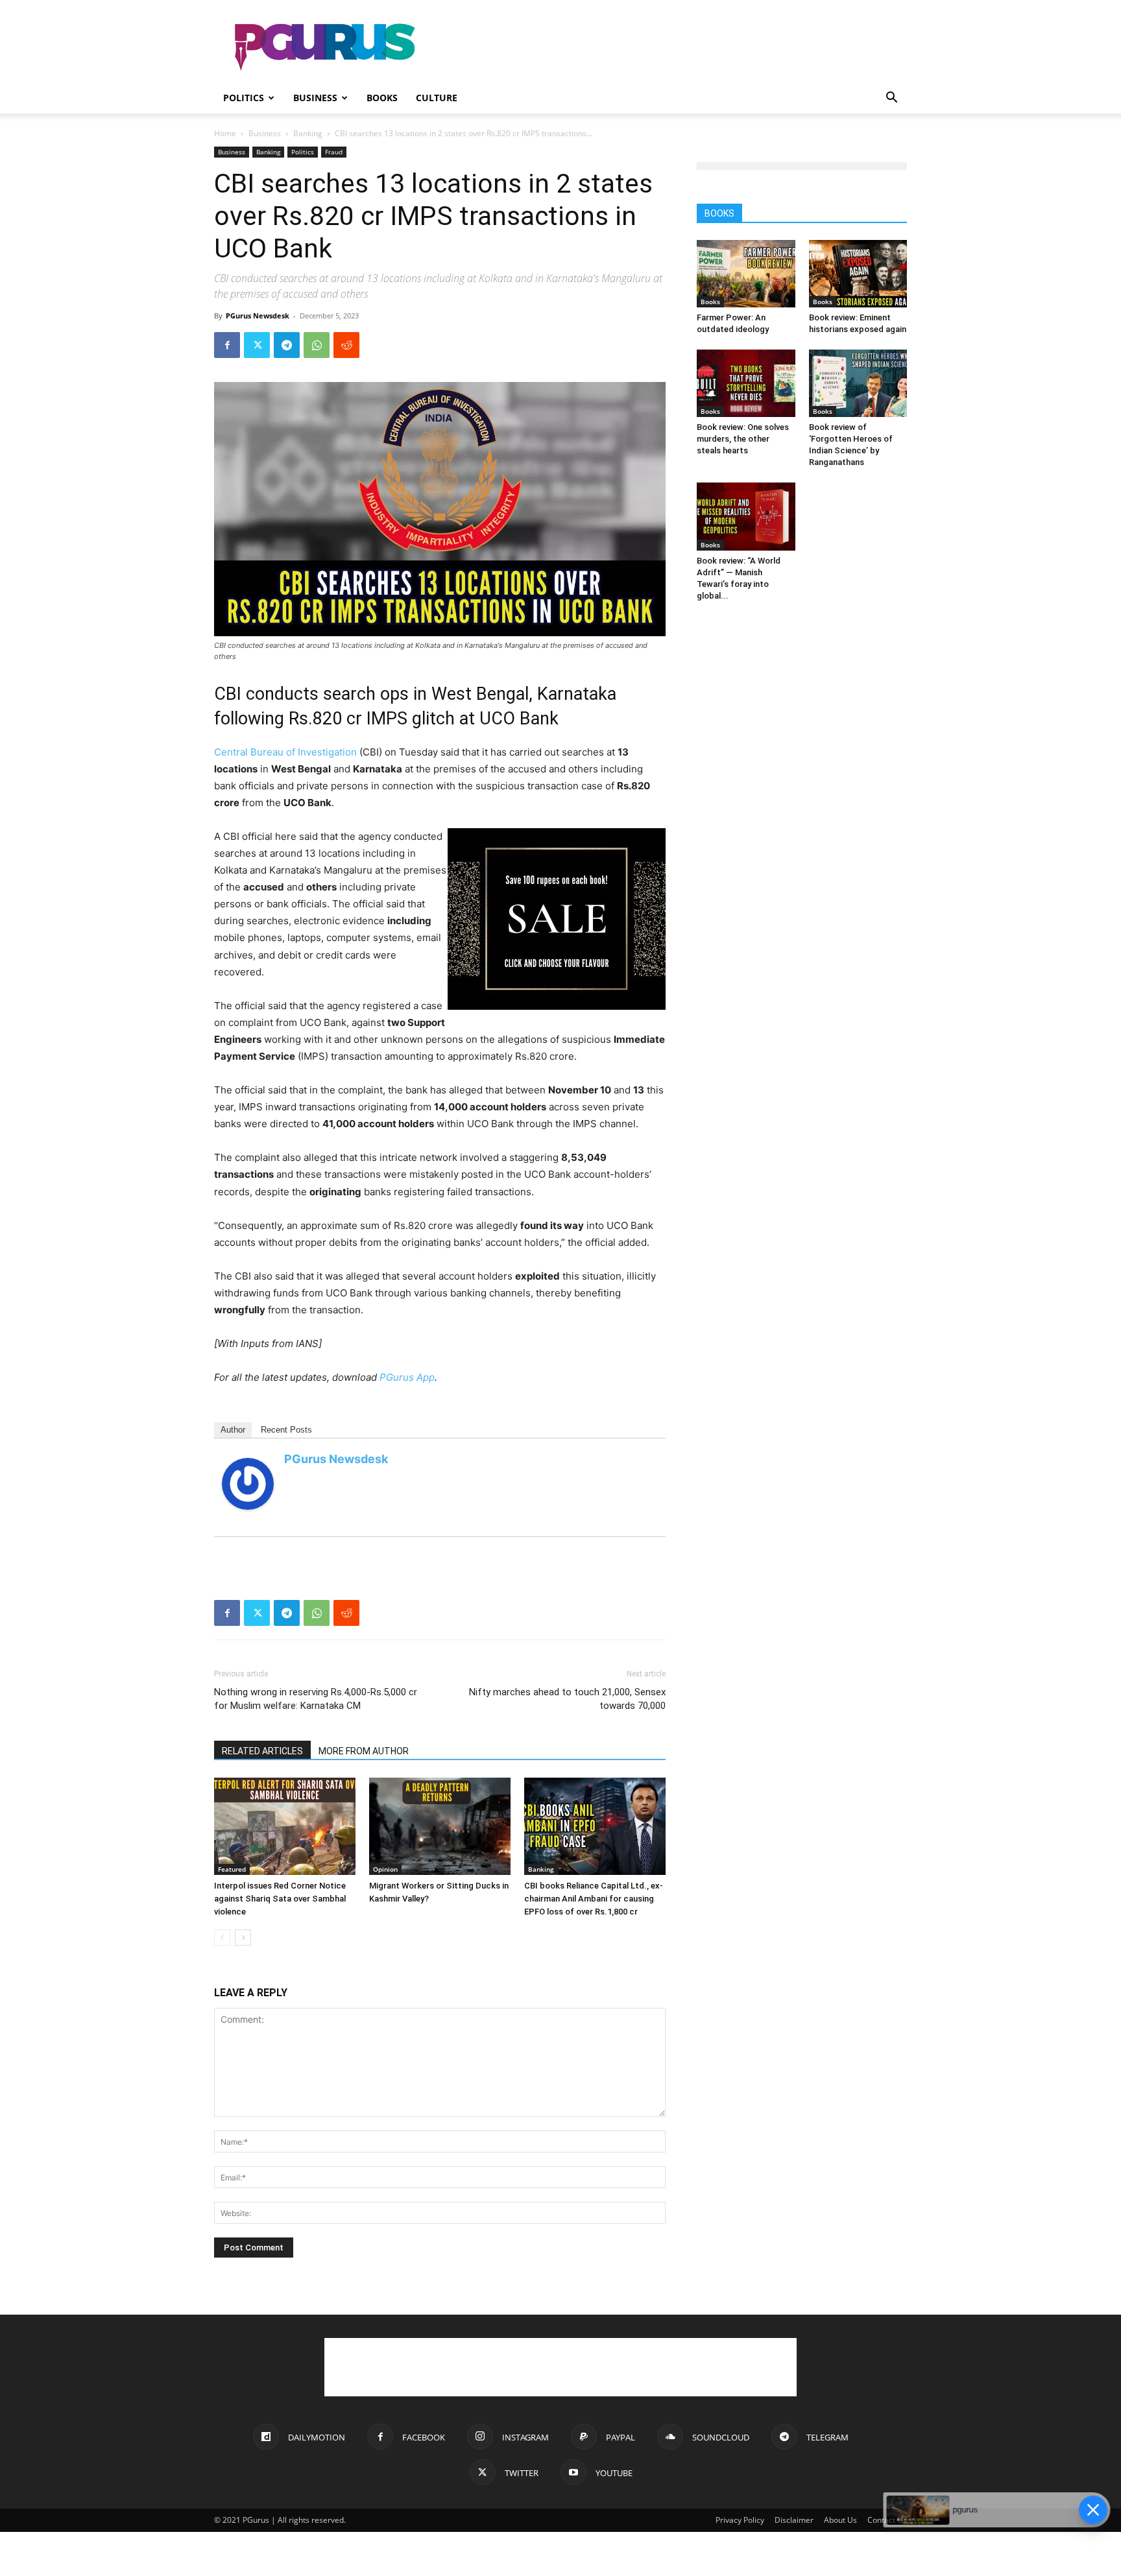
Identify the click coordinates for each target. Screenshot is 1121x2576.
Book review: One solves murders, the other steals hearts (743, 439)
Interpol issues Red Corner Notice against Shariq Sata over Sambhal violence (280, 1899)
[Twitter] (257, 345)
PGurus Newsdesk (258, 316)
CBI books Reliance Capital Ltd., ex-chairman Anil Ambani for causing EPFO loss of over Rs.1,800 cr (594, 1899)
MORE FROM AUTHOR (364, 1751)
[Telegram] (287, 345)
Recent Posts (286, 1430)
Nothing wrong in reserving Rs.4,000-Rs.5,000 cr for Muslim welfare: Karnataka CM (316, 1699)
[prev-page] (222, 1938)
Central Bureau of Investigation (285, 752)
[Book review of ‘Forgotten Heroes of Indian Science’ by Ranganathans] (858, 383)
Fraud (334, 152)
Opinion (385, 1869)
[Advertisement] (671, 47)
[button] (891, 99)
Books (382, 98)
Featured (232, 1869)
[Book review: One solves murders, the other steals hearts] (746, 383)
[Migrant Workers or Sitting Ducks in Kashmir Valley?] (440, 1826)
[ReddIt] (346, 345)
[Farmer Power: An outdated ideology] (746, 274)
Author (233, 1430)
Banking (308, 133)
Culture (437, 98)
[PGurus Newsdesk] (248, 1484)
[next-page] (243, 1938)
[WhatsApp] (317, 345)
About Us (840, 2520)
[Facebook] (227, 345)
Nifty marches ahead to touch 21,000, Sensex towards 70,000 (567, 1699)
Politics (244, 98)
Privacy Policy (740, 2520)
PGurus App (407, 1377)
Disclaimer (794, 2520)
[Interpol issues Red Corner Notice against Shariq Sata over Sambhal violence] (285, 1826)
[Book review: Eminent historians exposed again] (858, 274)
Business (315, 98)
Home (225, 133)
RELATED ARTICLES (262, 1751)
